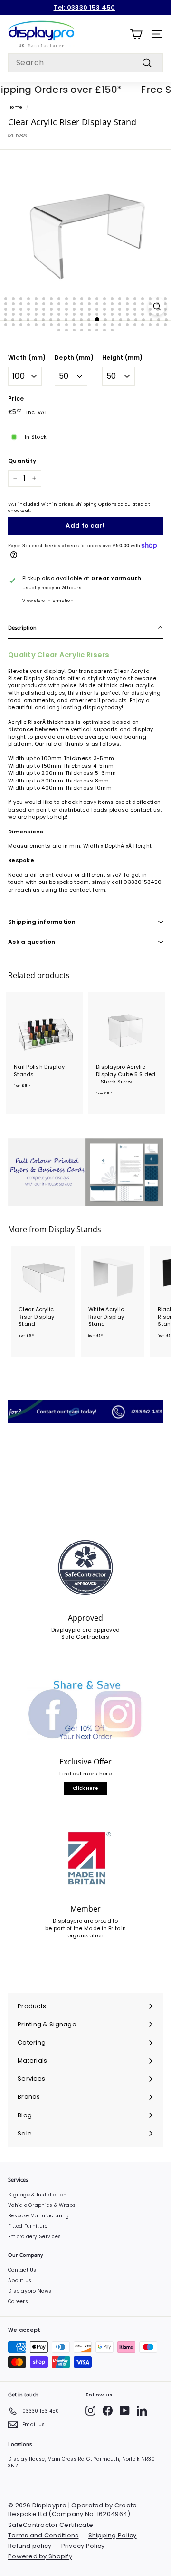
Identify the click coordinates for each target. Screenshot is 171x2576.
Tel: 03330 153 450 (85, 7)
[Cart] (136, 34)
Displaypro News (30, 2291)
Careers (18, 2301)
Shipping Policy (113, 2535)
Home (15, 107)
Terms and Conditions (43, 2535)
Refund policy (30, 2546)
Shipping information (42, 922)
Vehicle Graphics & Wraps (42, 2205)
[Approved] (85, 1568)
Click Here (85, 1788)
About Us (20, 2280)
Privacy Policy (83, 2546)
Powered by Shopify (40, 2556)
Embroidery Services (34, 2237)
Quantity (22, 461)
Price (16, 399)
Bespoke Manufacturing (39, 2216)
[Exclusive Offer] (85, 1711)
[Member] (85, 1859)
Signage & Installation (37, 2195)
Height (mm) (122, 358)
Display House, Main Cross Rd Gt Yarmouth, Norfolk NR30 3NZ (81, 2462)
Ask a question (32, 942)
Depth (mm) (74, 358)
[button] (85, 628)
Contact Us (22, 2270)
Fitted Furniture (28, 2226)
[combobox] (85, 63)
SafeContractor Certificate (51, 2525)
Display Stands (75, 1229)
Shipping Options (96, 504)
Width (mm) (27, 358)
